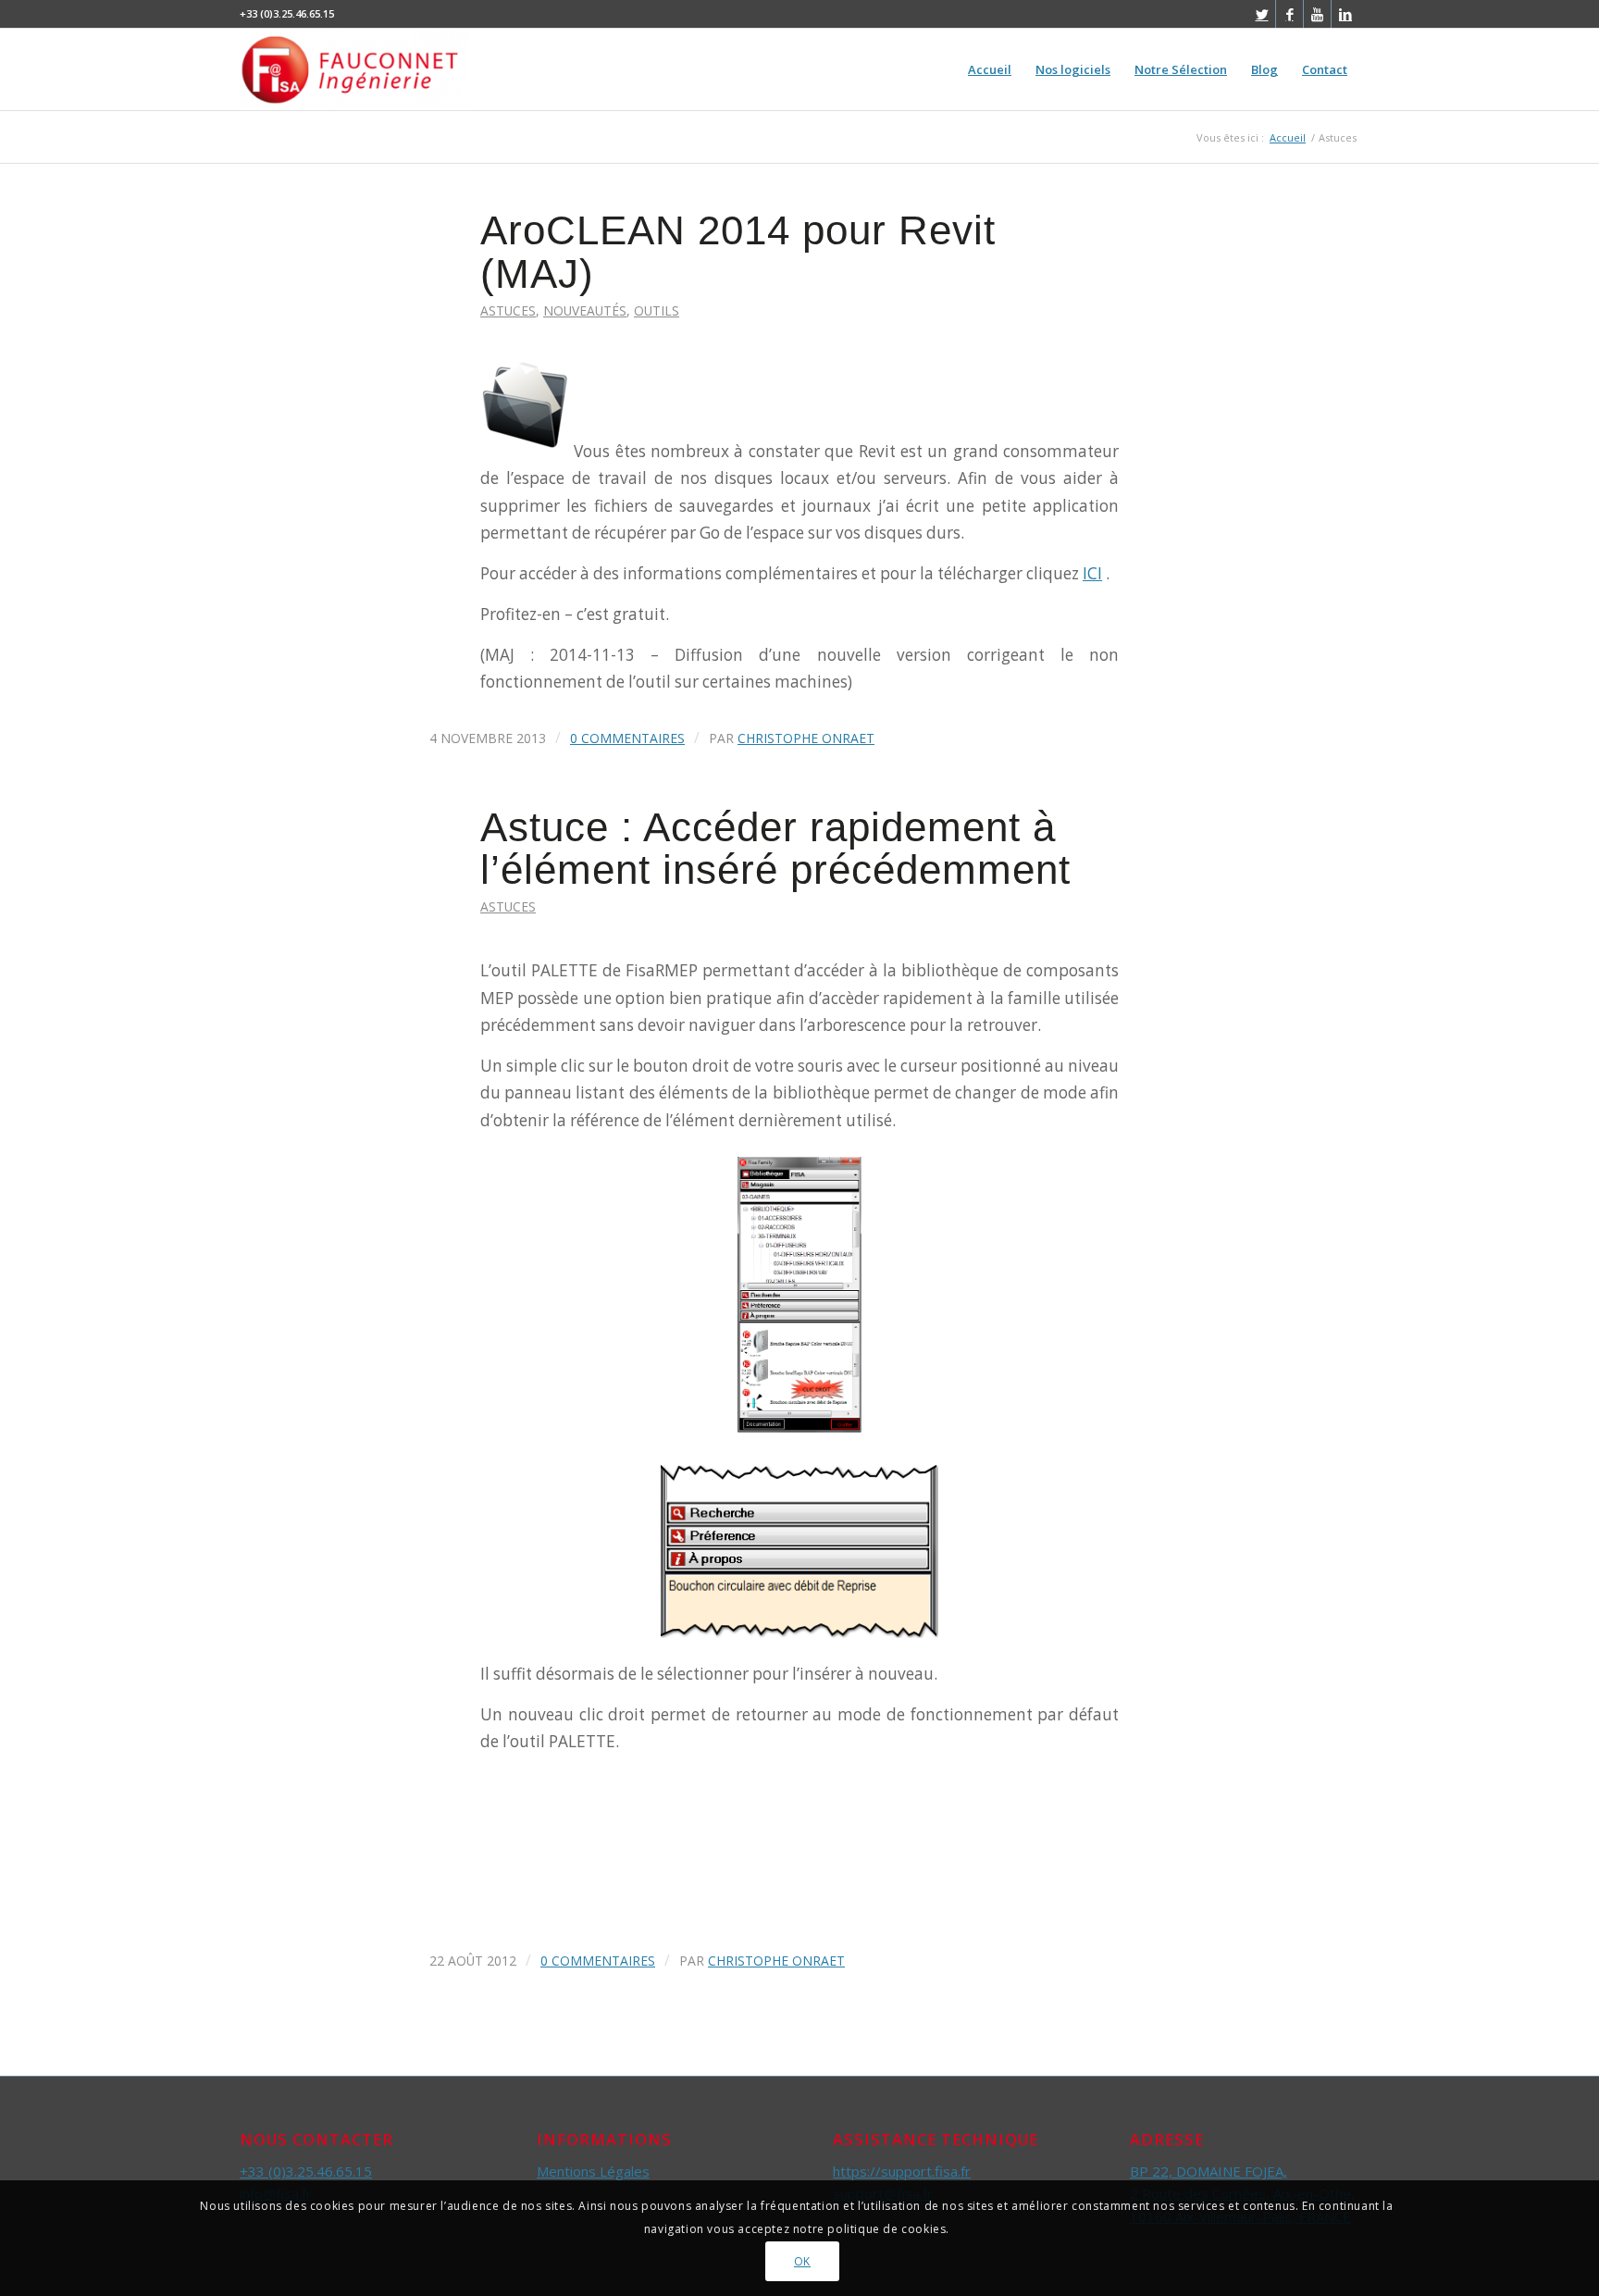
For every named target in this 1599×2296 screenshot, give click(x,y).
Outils (657, 310)
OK (802, 2260)
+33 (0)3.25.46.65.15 (306, 2171)
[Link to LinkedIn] (1345, 14)
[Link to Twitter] (1262, 14)
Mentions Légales (593, 2171)
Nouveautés (585, 310)
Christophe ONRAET (806, 738)
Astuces (508, 310)
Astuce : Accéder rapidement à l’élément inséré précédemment (775, 849)
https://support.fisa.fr (902, 2171)
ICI (1092, 573)
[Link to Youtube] (1317, 14)
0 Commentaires (627, 738)
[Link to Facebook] (1289, 14)
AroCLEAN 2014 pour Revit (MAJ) (738, 252)
